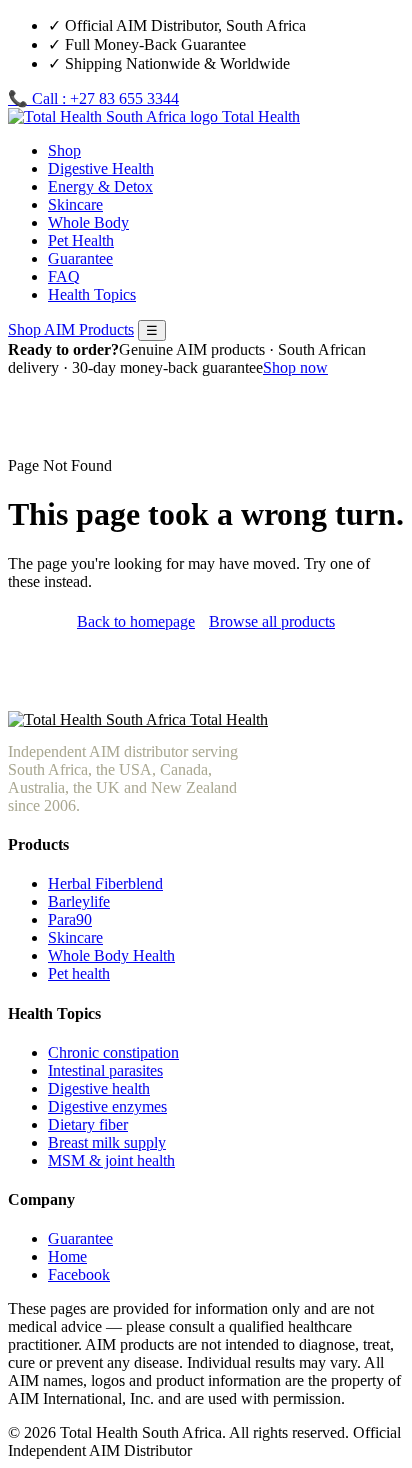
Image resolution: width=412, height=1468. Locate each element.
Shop (64, 150)
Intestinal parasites (105, 1070)
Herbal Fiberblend (105, 883)
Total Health (259, 116)
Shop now (295, 367)
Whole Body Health (111, 955)
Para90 (70, 919)
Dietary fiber (88, 1124)
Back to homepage (136, 621)
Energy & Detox (100, 186)
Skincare (75, 204)
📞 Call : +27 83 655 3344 (93, 98)
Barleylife (79, 901)
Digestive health (99, 1088)
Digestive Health (101, 168)
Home (67, 1256)
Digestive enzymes (107, 1106)
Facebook (79, 1274)
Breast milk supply (107, 1142)
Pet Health (81, 240)
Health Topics (92, 294)
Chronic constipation (113, 1052)
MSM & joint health (111, 1160)
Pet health (79, 973)
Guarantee (80, 258)
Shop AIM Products (71, 329)
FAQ (64, 276)
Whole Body (88, 222)
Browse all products (272, 621)
